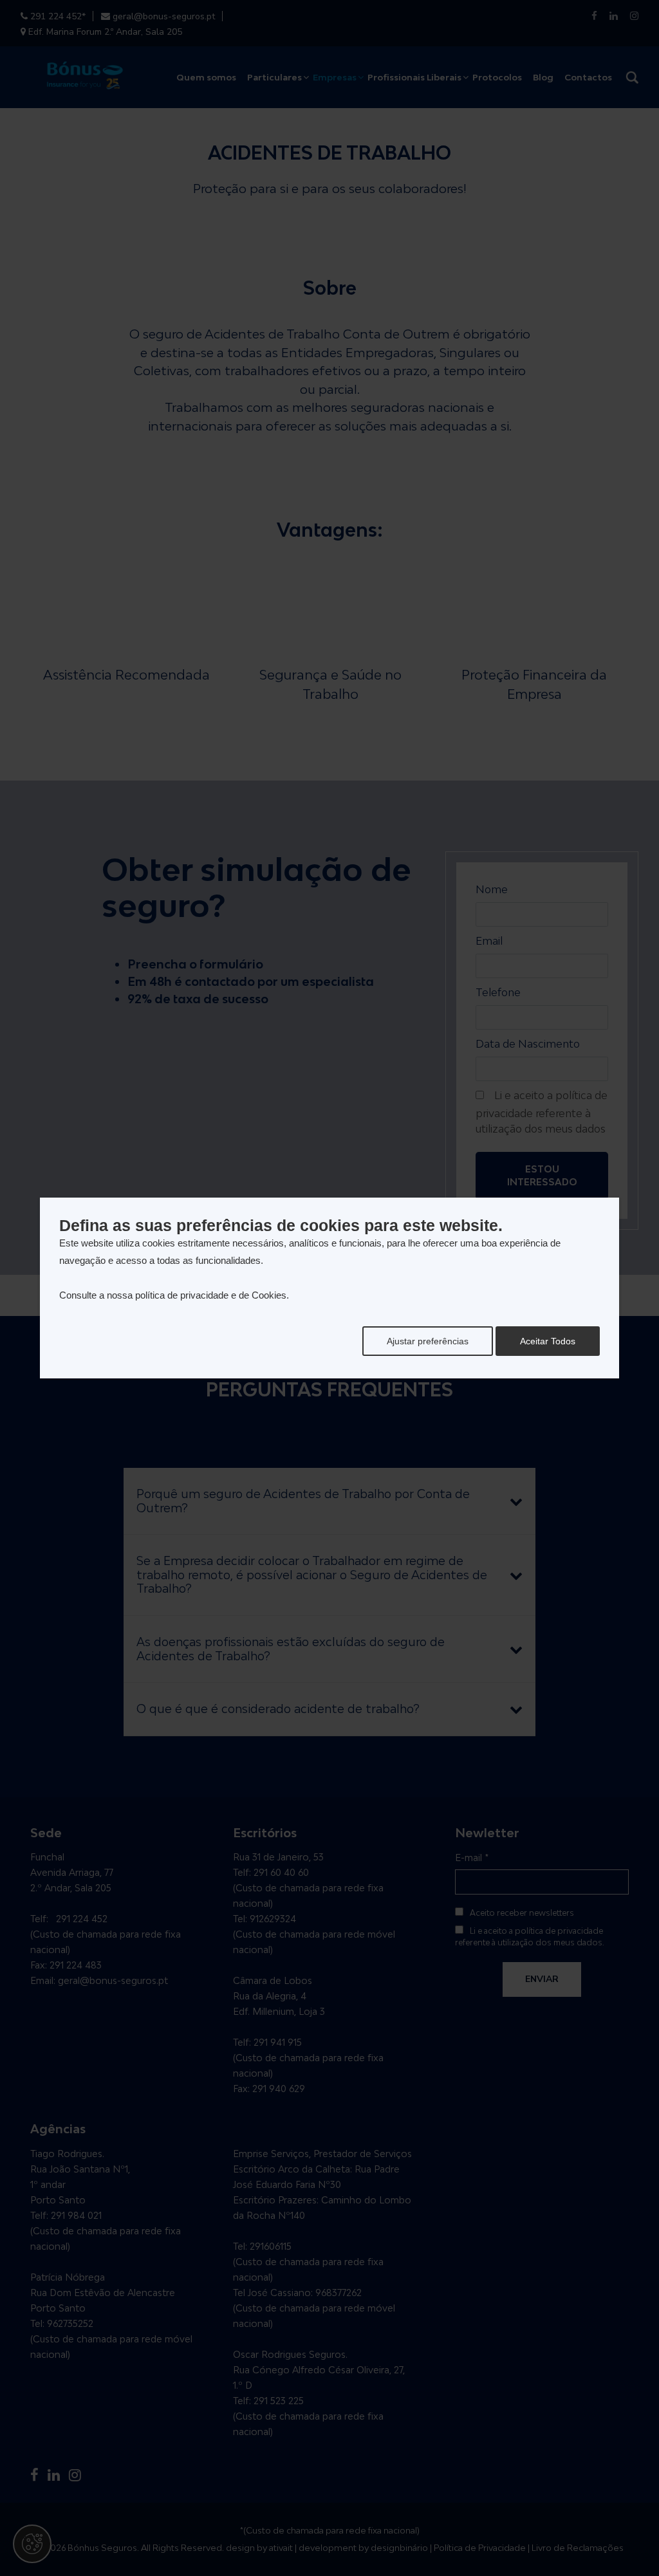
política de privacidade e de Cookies (211, 1295)
